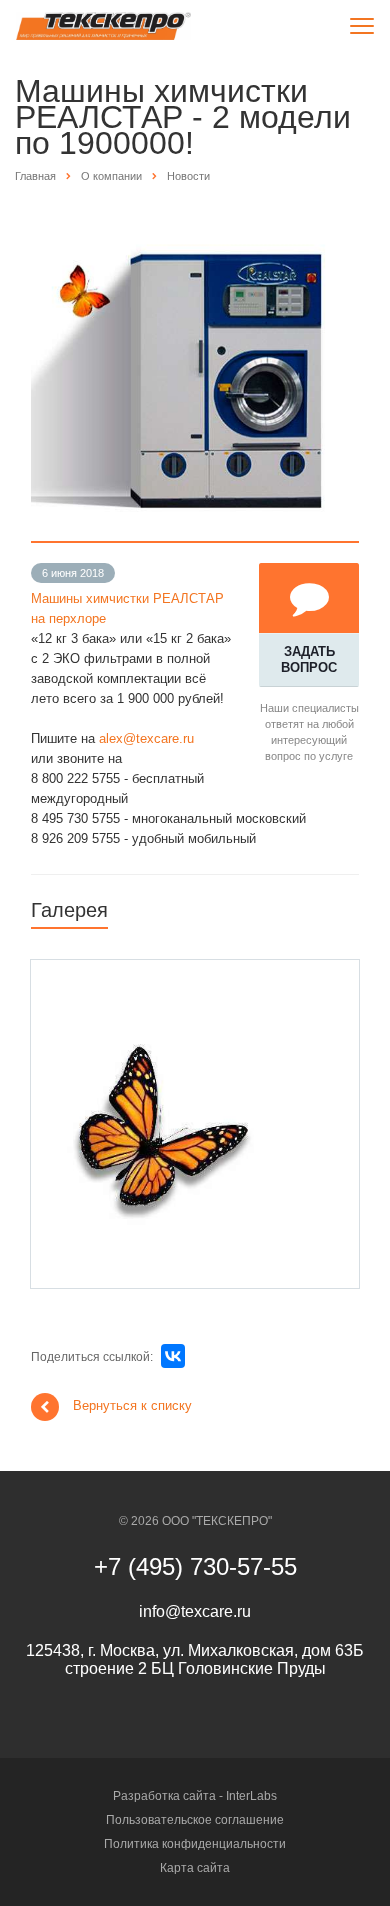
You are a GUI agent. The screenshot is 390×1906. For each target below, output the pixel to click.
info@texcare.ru (195, 1611)
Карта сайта (195, 1868)
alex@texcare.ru (146, 738)
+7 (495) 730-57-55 (195, 1566)
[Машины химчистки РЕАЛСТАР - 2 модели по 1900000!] (195, 222)
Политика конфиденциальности (195, 1844)
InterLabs (251, 1796)
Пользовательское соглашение (195, 1820)
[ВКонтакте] (173, 1356)
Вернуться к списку (132, 1406)
